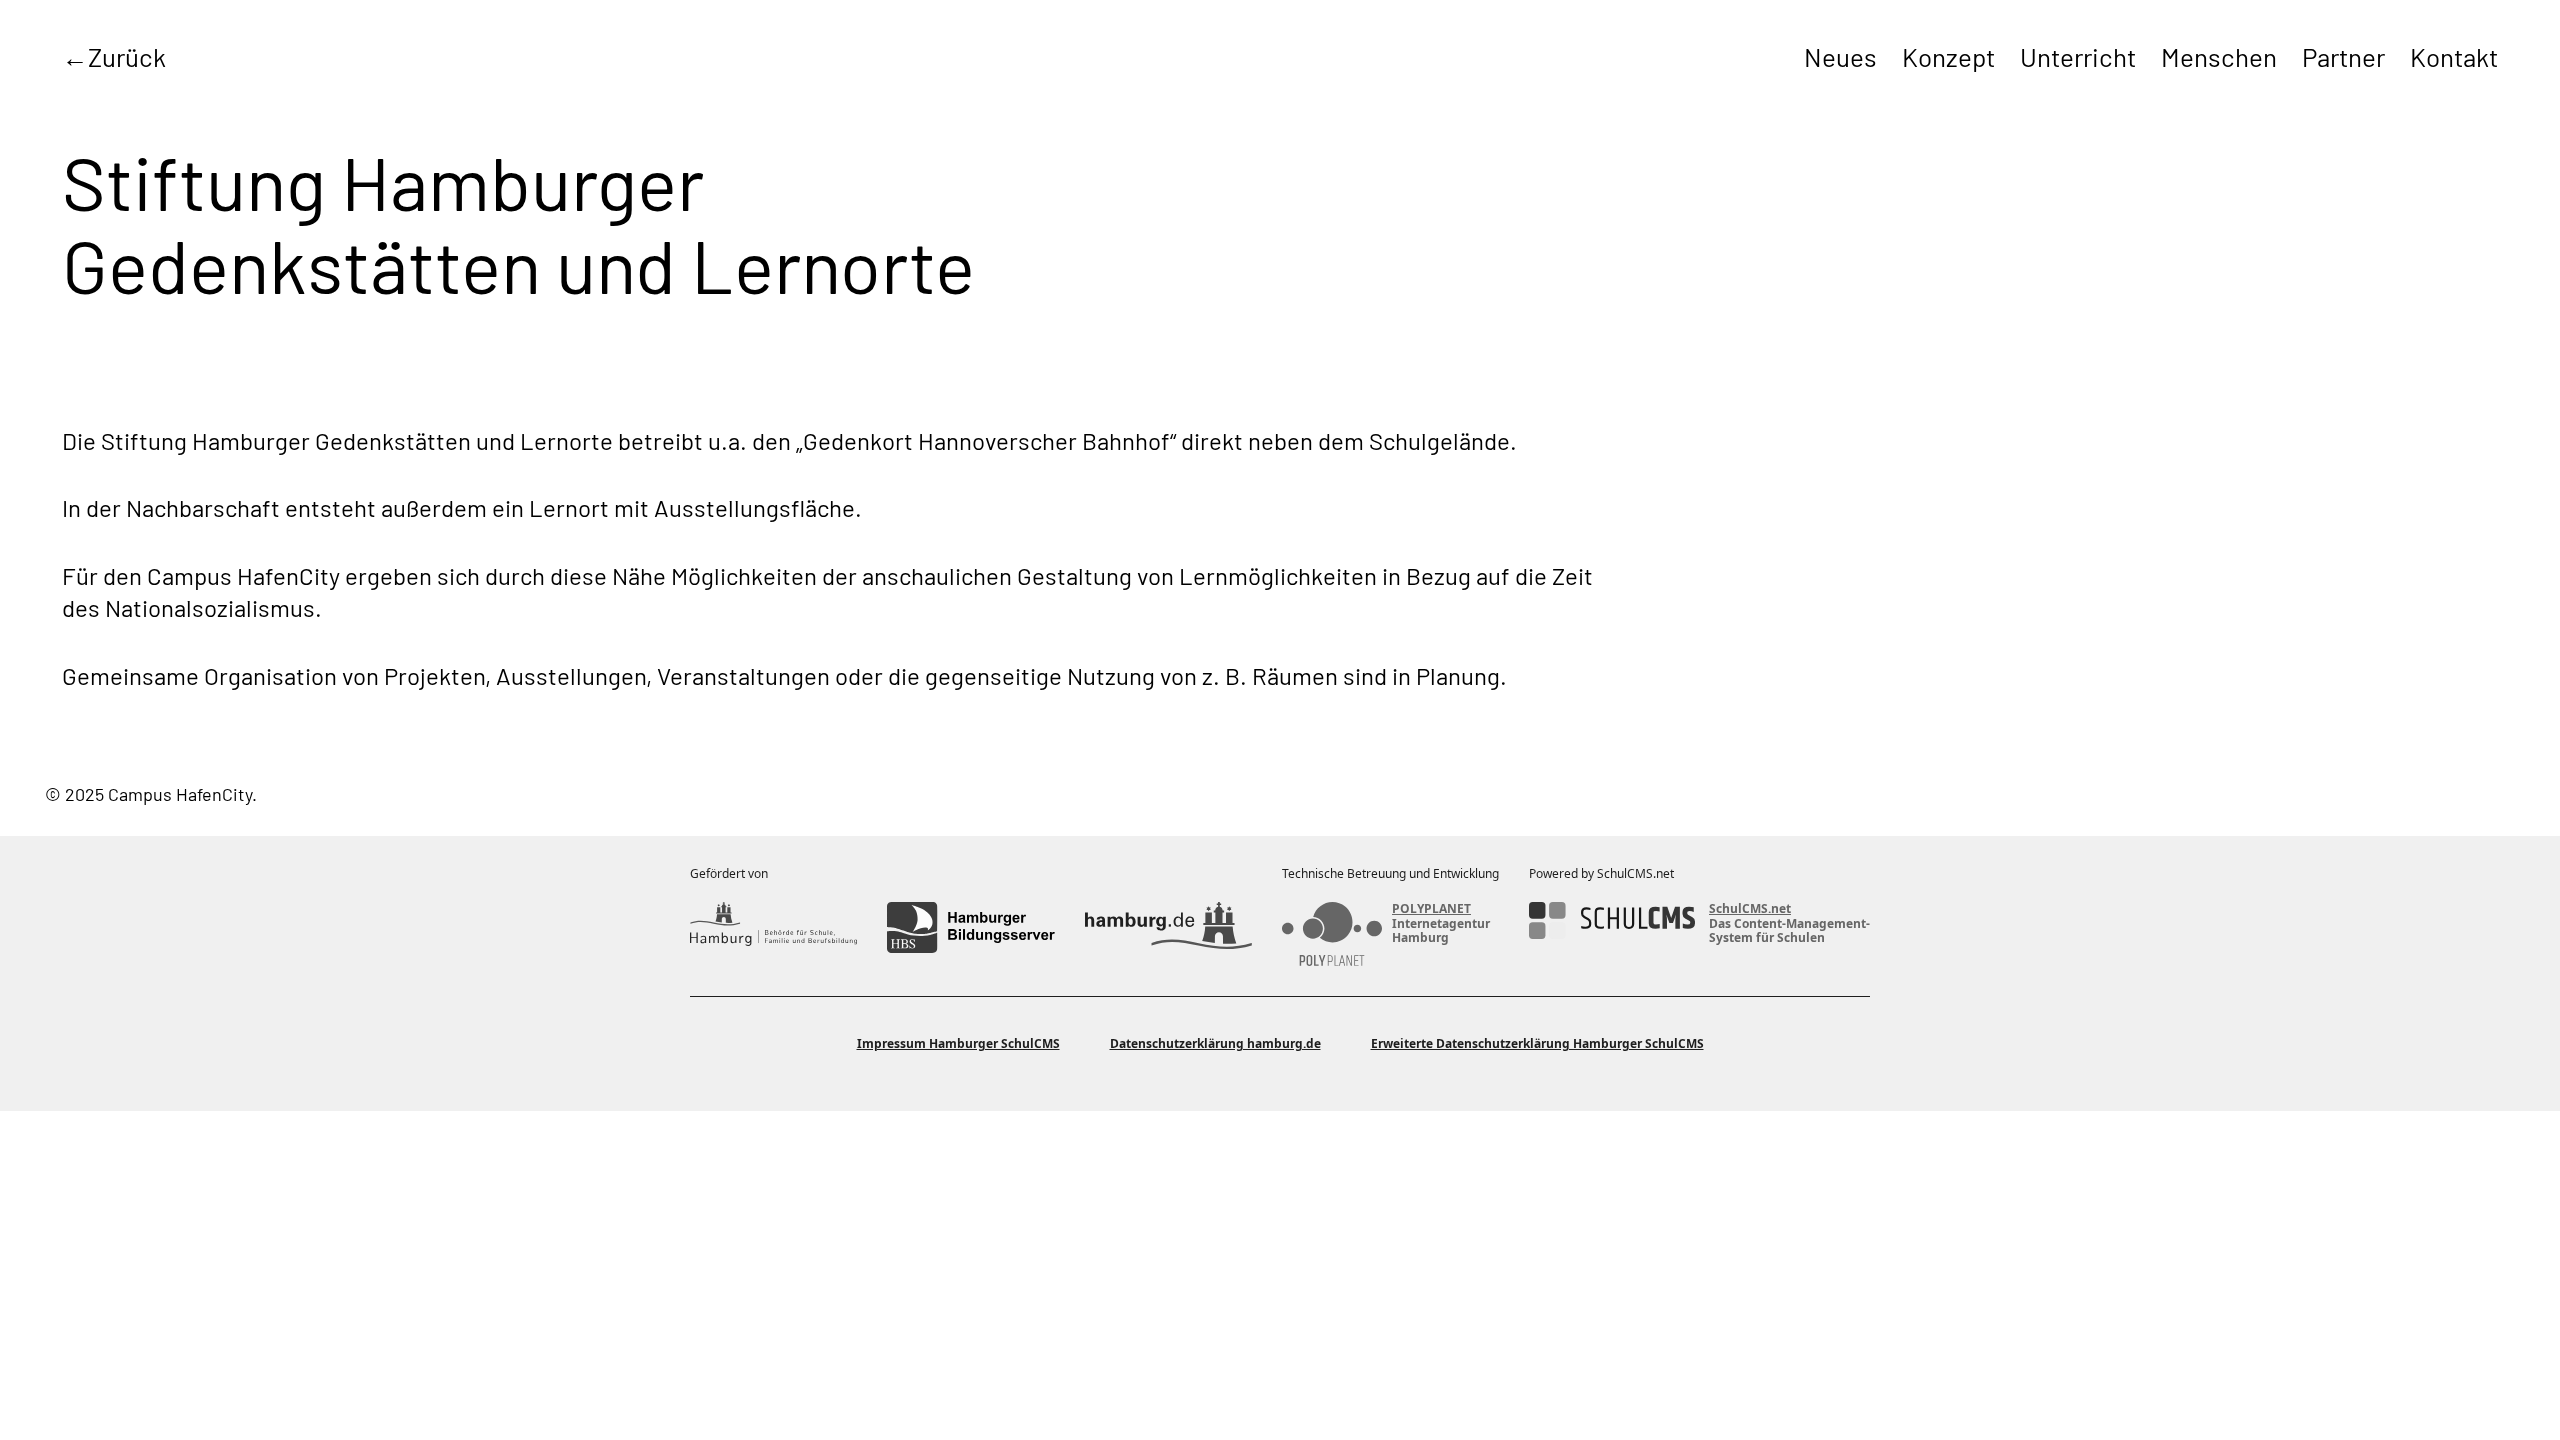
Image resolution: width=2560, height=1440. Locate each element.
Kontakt (2454, 56)
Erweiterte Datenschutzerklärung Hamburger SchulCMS (1537, 1043)
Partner (2343, 56)
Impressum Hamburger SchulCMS (958, 1043)
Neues (1840, 56)
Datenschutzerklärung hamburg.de (1215, 1043)
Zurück (127, 56)
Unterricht (2078, 56)
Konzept (1948, 56)
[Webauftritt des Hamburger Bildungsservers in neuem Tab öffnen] (970, 927)
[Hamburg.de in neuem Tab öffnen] (1168, 927)
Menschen (2219, 56)
